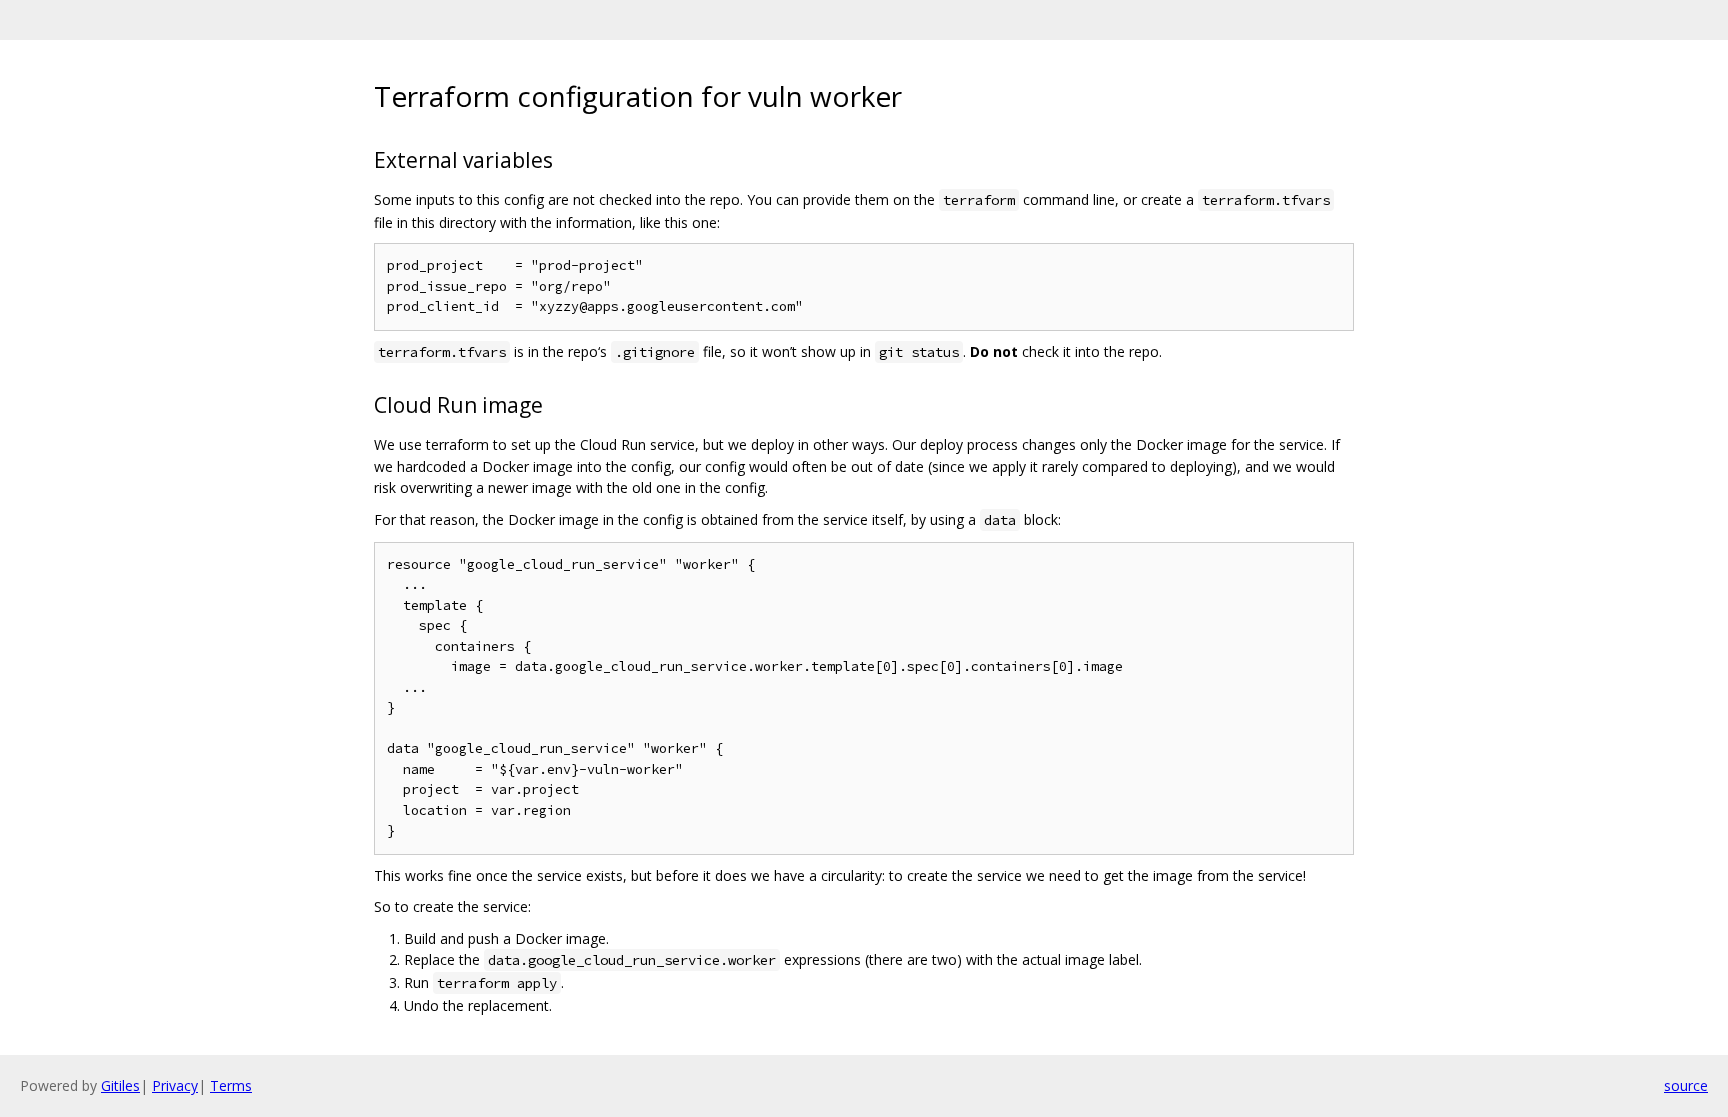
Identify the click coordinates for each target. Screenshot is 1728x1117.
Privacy (175, 1085)
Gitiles (120, 1085)
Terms (231, 1085)
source (1686, 1085)
